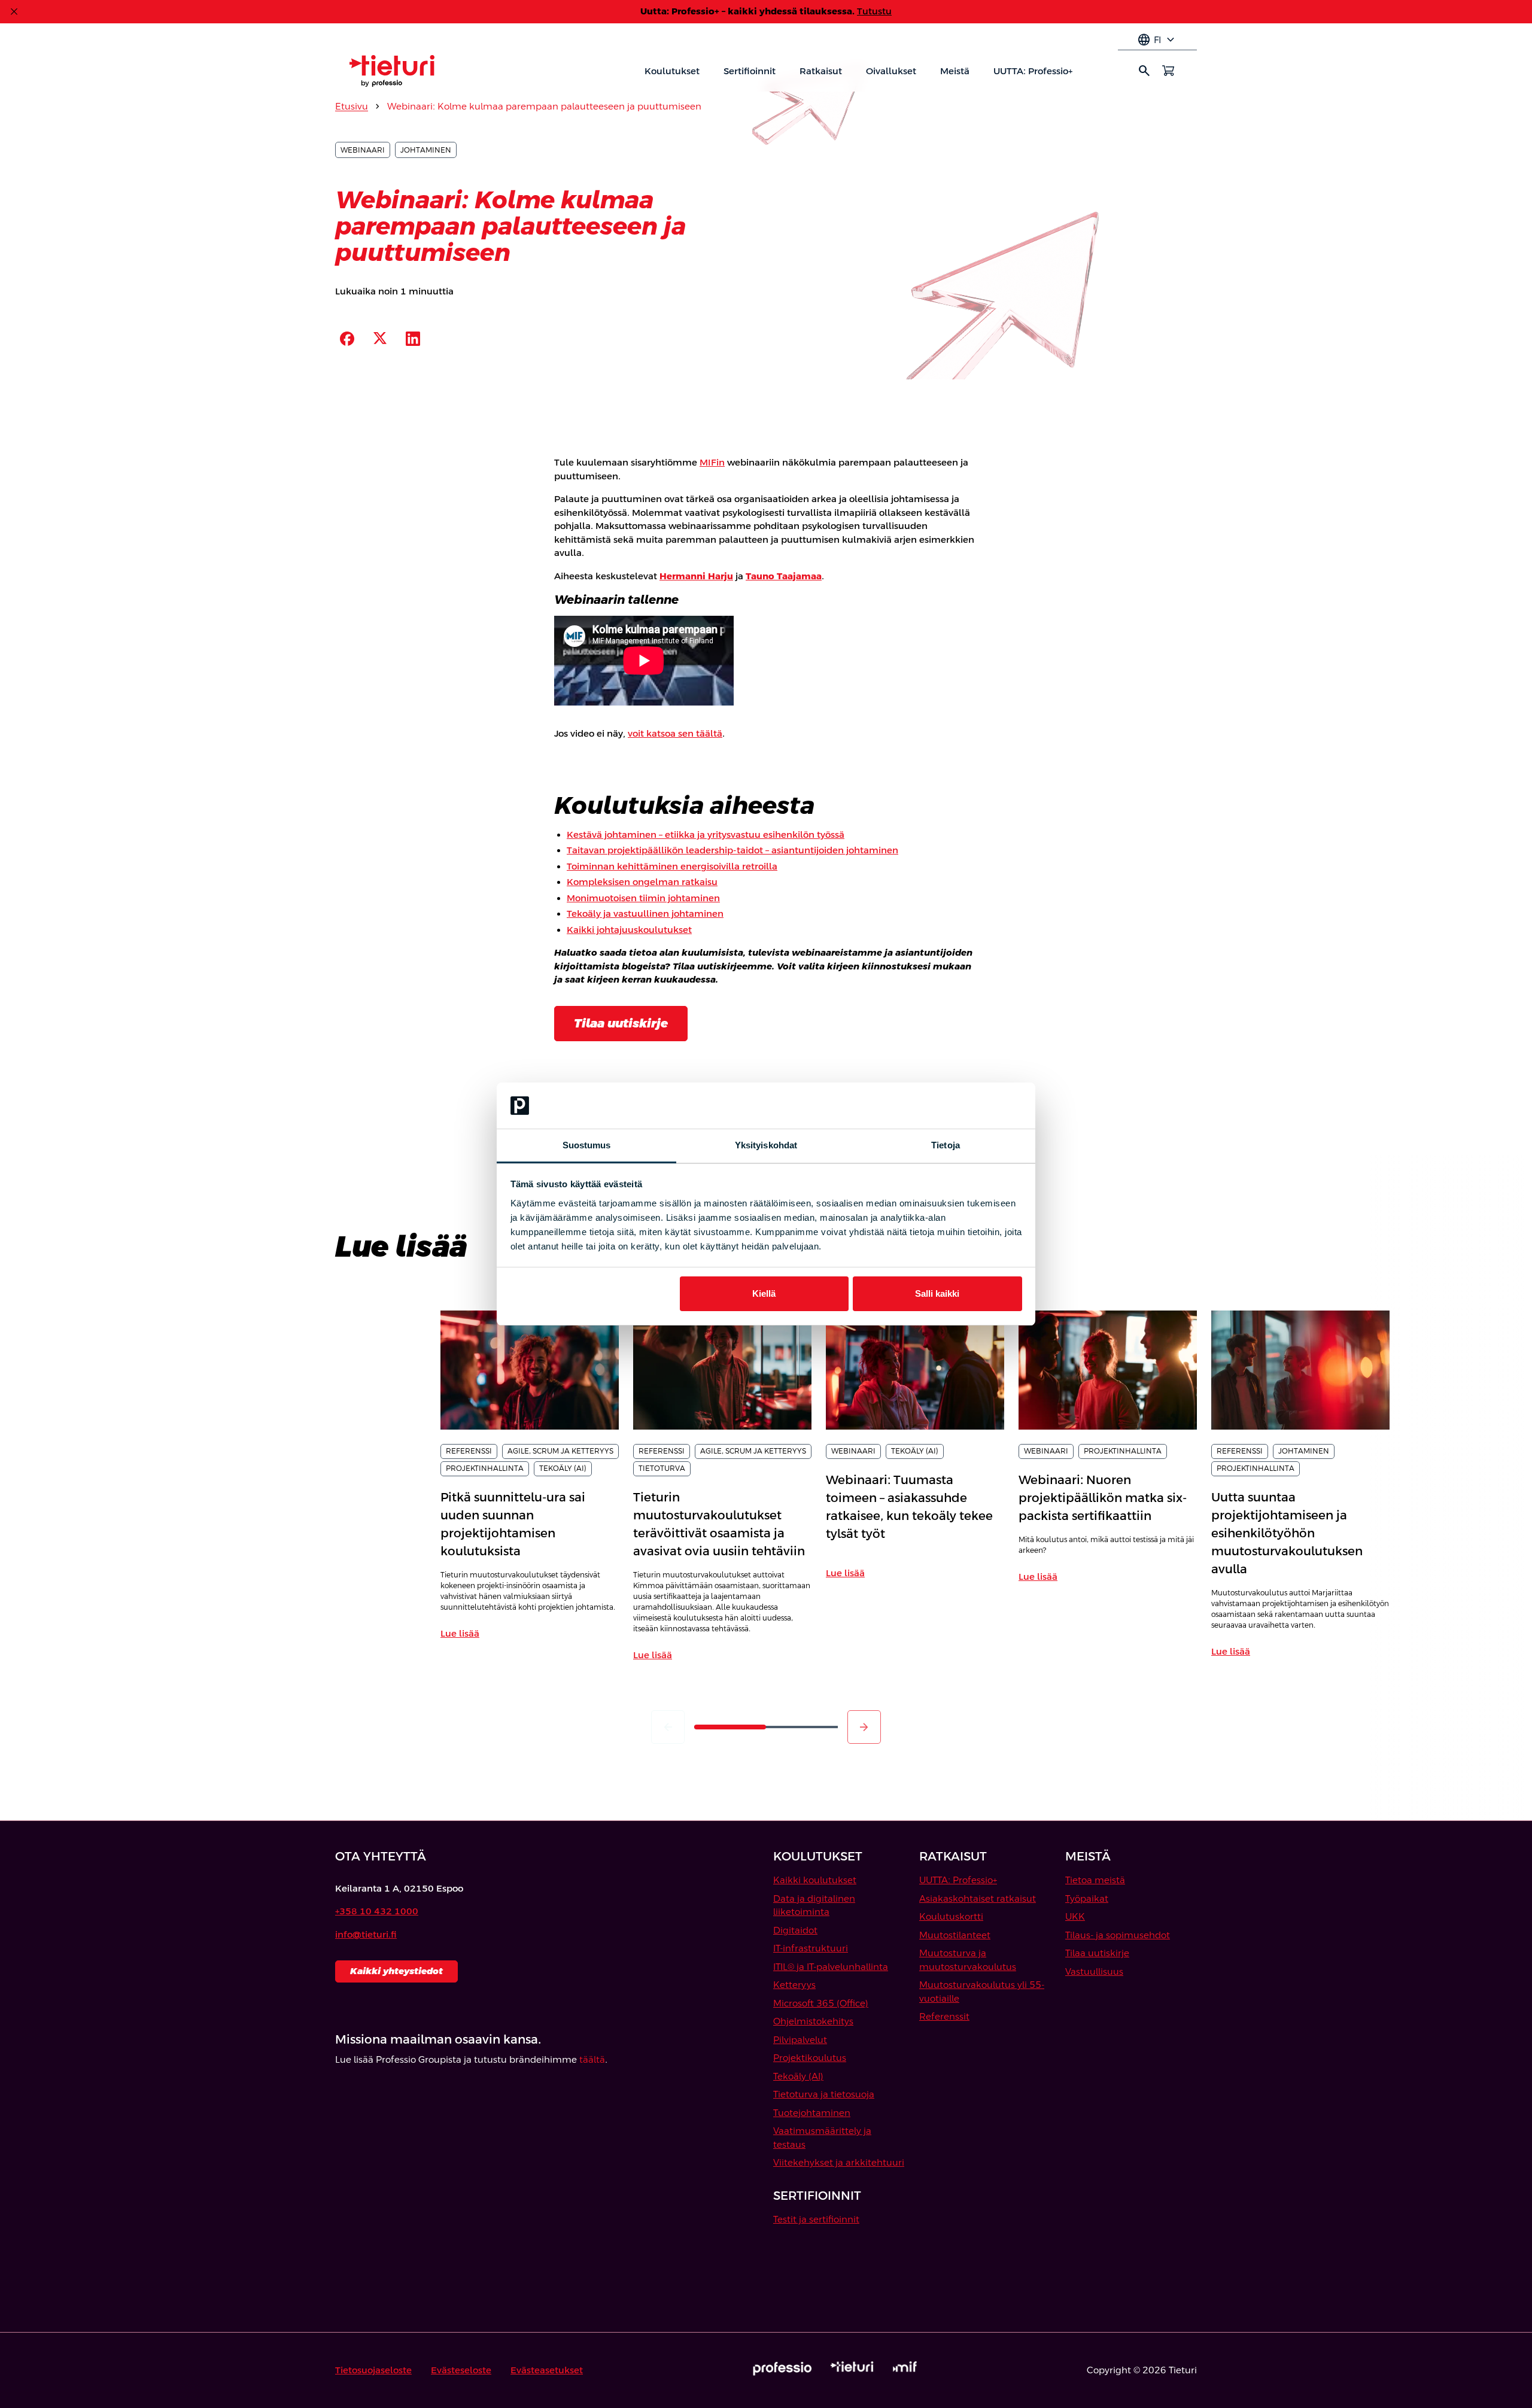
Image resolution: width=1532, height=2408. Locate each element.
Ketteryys (794, 1985)
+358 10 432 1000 (377, 1911)
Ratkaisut (821, 71)
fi (1157, 40)
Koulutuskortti (951, 1916)
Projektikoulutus (810, 2058)
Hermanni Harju (696, 576)
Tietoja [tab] (946, 1145)
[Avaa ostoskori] (1168, 71)
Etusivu (352, 106)
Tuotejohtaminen (812, 2113)
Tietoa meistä (1095, 1880)
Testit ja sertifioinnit (816, 2219)
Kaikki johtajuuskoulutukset (629, 930)
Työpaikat (1087, 1898)
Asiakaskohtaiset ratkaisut (978, 1898)
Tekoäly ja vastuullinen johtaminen (645, 913)
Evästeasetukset (547, 2370)
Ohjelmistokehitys (813, 2021)
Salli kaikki (937, 1293)
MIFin (712, 462)
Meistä (955, 71)
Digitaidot (795, 1930)
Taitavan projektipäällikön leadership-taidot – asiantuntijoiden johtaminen (732, 850)
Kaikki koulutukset (815, 1880)
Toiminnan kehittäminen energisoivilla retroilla (672, 866)
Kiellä (764, 1293)
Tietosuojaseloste (373, 2370)
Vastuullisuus (1094, 1971)
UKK (1075, 1916)
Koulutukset (672, 71)
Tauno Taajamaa (784, 576)
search (1144, 71)
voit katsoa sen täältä (675, 733)
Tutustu (874, 11)
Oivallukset (891, 71)
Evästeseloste (461, 2370)
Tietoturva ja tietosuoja (824, 2094)
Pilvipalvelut (800, 2040)
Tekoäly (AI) (798, 2076)
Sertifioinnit (750, 71)
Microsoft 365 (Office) (821, 2003)
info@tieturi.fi (366, 1934)
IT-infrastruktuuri (811, 1948)
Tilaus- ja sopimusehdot (1118, 1935)
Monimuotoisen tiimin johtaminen (643, 898)
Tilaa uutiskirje (621, 1023)
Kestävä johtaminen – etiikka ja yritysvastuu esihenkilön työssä (706, 834)
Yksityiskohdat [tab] (766, 1145)
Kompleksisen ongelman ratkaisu (642, 882)
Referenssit (944, 2016)
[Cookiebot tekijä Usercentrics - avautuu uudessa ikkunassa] (970, 1106)
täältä (592, 2059)
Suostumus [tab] (587, 1145)
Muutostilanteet (955, 1935)
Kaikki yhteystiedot (396, 1971)
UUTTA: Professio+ (1033, 71)
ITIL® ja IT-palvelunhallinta (831, 1967)
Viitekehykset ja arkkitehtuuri (839, 2162)
